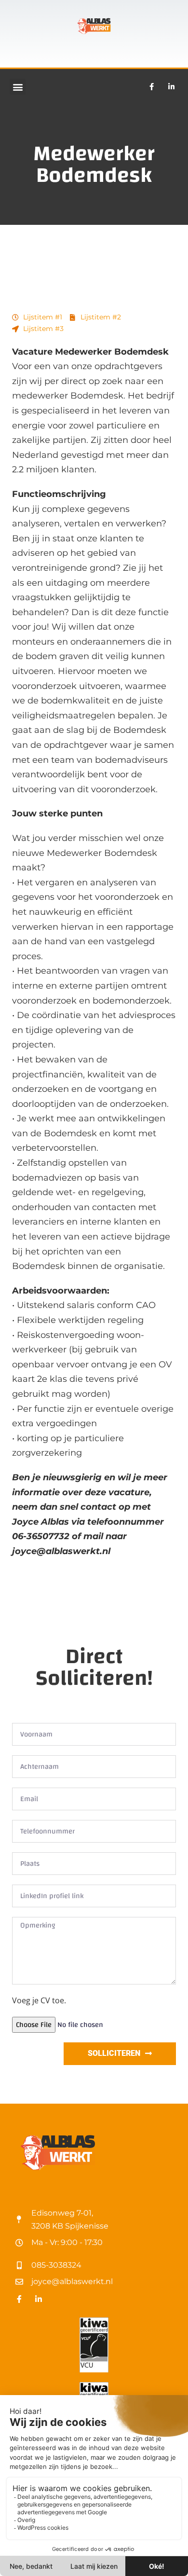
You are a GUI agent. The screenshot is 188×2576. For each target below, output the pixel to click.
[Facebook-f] (151, 87)
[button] (18, 87)
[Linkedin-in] (171, 87)
